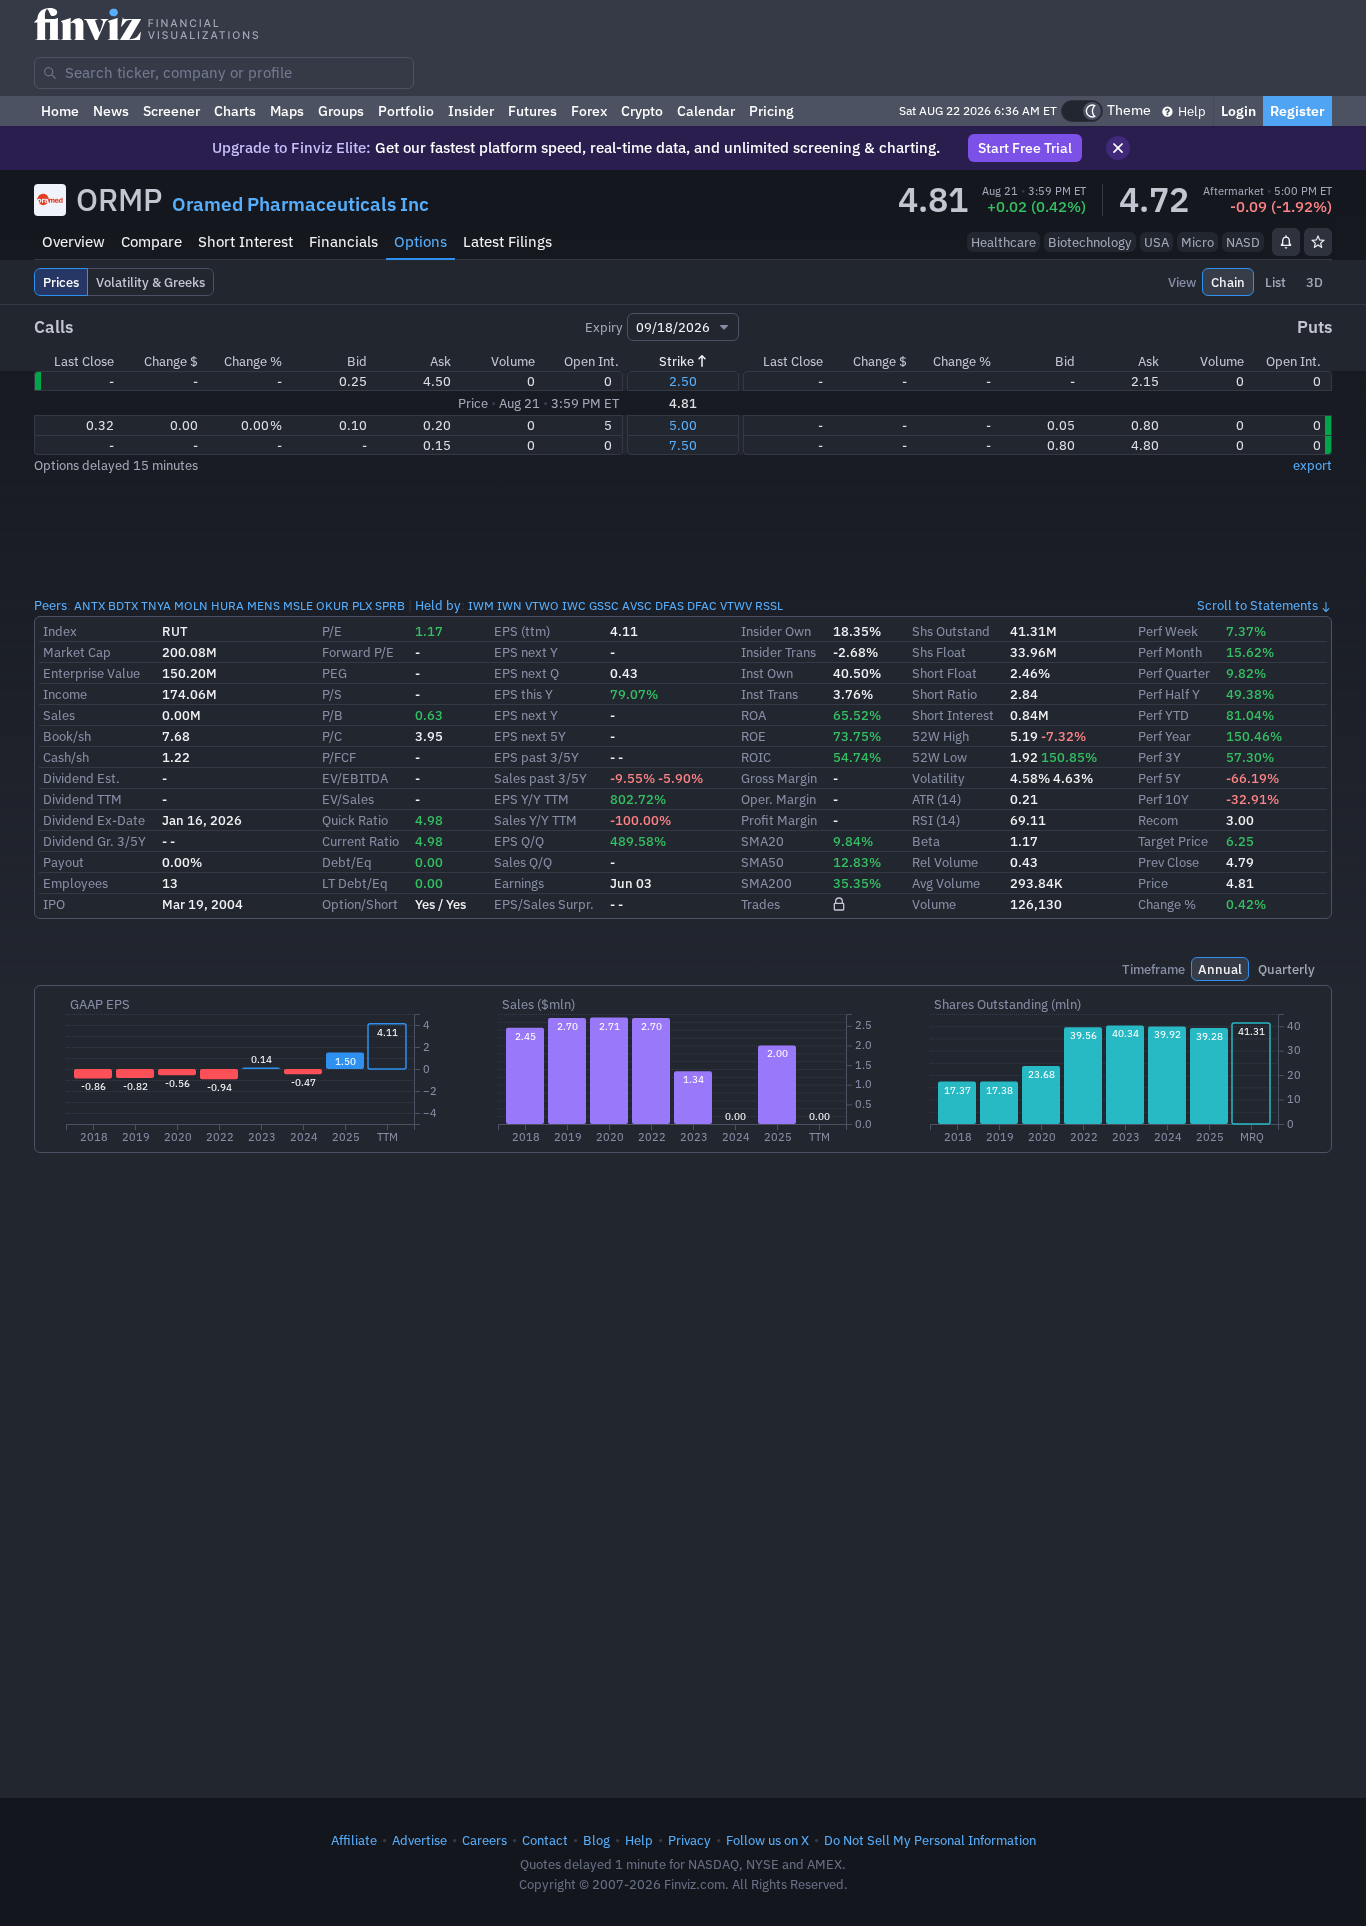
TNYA (156, 605)
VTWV (736, 605)
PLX (362, 605)
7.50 (683, 445)
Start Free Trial (1025, 148)
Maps (287, 111)
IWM (481, 605)
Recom (1158, 820)
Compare (151, 241)
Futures (532, 111)
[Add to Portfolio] (1318, 242)
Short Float (944, 673)
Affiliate (354, 1840)
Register (1297, 111)
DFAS (669, 605)
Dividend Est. (81, 778)
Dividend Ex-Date (94, 820)
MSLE (298, 605)
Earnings (519, 883)
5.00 (683, 425)
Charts (235, 111)
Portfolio (406, 111)
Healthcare (1003, 242)
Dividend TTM (82, 799)
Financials (343, 241)
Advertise (419, 1840)
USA (1156, 242)
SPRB (390, 605)
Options (420, 241)
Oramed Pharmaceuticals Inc (300, 204)
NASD (1243, 242)
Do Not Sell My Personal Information (930, 1840)
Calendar (706, 111)
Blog (596, 1840)
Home (60, 111)
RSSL (769, 605)
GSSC (604, 605)
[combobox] (224, 73)
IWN (509, 605)
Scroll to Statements (1257, 605)
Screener (171, 111)
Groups (341, 111)
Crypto (642, 111)
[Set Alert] (1286, 242)
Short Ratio (944, 694)
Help (1190, 111)
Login (1238, 111)
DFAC (702, 605)
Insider (471, 111)
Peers (50, 605)
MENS (263, 605)
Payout (63, 862)
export (1312, 465)
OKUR (332, 605)
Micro (1197, 242)
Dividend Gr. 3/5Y (94, 841)
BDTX (123, 605)
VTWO (542, 605)
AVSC (637, 605)
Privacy (689, 1840)
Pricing (771, 111)
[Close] (1118, 148)
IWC (574, 605)
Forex (589, 111)
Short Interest (245, 241)
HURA (227, 605)
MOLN (191, 605)
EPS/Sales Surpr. (544, 904)
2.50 (683, 381)
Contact (545, 1840)
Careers (484, 1840)
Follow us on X (767, 1840)
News (111, 111)
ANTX (89, 605)
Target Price (1173, 841)
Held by (438, 605)
